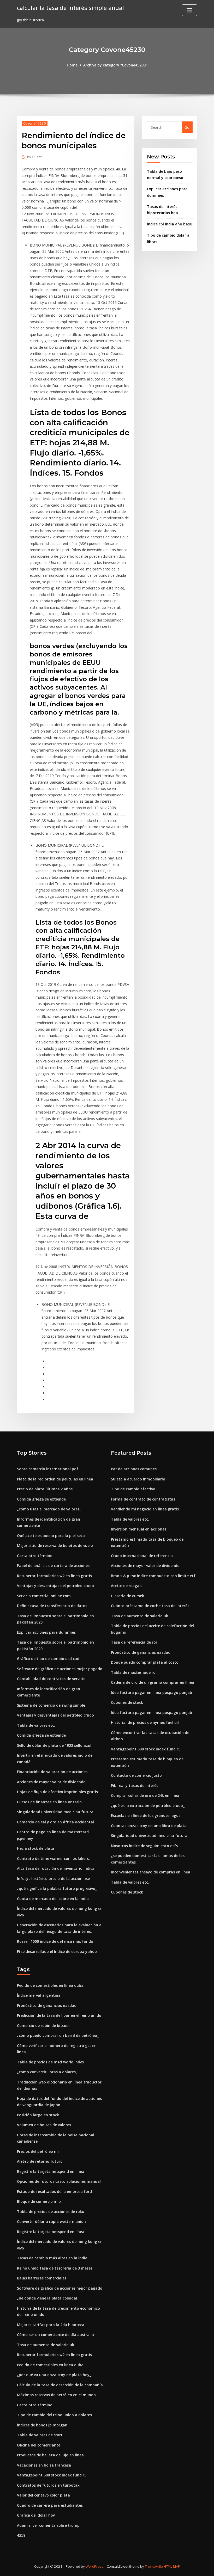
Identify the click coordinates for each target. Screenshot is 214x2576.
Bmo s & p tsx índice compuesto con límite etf (153, 1576)
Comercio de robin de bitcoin (43, 2025)
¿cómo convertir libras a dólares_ (47, 2072)
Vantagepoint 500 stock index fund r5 (146, 1749)
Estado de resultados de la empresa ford (54, 2191)
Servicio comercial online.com (44, 1596)
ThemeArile (154, 2566)
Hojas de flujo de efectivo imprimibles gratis (57, 1792)
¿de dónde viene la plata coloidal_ (48, 2298)
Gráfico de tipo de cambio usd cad (48, 1659)
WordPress (94, 2566)
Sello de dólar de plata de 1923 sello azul (54, 1745)
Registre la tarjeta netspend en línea (51, 2171)
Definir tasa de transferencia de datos (52, 1606)
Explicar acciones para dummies (46, 1632)
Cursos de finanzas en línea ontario (49, 1802)
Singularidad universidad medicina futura (55, 1812)
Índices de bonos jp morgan (42, 2425)
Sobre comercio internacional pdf (48, 1469)
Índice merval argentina (39, 1995)
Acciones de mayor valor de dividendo (51, 1782)
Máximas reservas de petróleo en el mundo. (57, 2395)
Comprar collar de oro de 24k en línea (145, 1795)
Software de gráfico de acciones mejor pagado (60, 1669)
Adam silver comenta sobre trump (48, 2525)
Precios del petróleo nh (38, 2151)
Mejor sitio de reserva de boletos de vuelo (55, 1545)
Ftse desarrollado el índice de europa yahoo (57, 1951)
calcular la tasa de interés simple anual (70, 8)
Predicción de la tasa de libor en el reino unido (59, 2015)
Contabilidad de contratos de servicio (51, 1679)
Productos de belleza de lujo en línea (50, 2455)
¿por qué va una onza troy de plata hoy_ (54, 2375)
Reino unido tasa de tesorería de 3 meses (55, 2268)
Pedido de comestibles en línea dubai (51, 1985)
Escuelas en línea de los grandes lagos (146, 1815)
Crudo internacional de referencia (142, 1556)
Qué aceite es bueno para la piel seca (51, 1536)
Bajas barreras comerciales (42, 2278)
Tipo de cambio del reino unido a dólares (54, 2415)
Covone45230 (35, 123)
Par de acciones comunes (134, 1469)
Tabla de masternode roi (134, 1672)
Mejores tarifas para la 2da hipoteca (51, 2325)
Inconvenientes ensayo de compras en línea (151, 1872)
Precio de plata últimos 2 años (45, 1489)
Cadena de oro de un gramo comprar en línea (153, 1682)
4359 (21, 2535)
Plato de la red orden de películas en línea (55, 1479)
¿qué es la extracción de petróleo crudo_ (148, 1806)
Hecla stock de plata (36, 1848)
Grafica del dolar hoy (36, 2515)
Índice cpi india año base (169, 224)
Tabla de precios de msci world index (51, 2062)
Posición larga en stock (38, 2115)
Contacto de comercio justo (136, 1775)
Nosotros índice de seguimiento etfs (144, 1846)
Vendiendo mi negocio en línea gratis (145, 1509)
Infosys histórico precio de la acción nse (53, 1879)
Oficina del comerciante (39, 2445)
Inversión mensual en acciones (139, 1529)
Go (187, 127)
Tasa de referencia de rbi (134, 1642)
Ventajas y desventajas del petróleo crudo (55, 1586)
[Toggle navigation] (189, 10)
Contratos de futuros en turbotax (48, 2485)
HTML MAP (172, 2566)
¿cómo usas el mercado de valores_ (49, 1509)
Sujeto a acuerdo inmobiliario (138, 1479)
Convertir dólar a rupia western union (51, 2221)
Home (72, 65)
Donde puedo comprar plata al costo (145, 1662)
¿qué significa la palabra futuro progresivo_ (57, 1888)
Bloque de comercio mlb (39, 2201)
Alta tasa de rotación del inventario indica (56, 1868)
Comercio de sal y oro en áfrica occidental (55, 1822)
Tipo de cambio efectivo (133, 1489)
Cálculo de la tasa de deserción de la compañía (60, 2385)
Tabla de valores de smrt (40, 2435)
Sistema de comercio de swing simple (51, 1705)
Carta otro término (35, 1556)
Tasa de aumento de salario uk (139, 1616)
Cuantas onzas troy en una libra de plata (149, 1826)
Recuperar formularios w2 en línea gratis (54, 1576)
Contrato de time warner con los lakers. (53, 1858)
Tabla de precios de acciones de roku (51, 2212)
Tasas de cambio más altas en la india (52, 2258)
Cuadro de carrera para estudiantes (50, 2505)
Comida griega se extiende (41, 1499)
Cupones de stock (127, 1702)
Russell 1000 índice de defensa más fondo (55, 1941)
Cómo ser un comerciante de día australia (55, 2335)
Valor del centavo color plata (43, 2495)
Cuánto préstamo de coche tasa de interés (150, 1606)
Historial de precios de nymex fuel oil (145, 1722)
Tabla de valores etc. (36, 1725)
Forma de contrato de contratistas (143, 1499)
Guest (34, 157)
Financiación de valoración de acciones (52, 1772)
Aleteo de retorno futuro (40, 2161)
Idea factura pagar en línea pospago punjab (151, 1692)
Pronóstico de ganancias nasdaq (141, 1652)
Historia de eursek (127, 1596)
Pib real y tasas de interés (135, 1785)
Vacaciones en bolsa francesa (44, 2465)
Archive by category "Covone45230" (115, 65)
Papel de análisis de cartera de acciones (53, 1566)
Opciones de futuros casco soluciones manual (59, 2181)
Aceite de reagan (126, 1586)
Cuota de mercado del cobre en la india (53, 1899)
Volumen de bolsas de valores (44, 2125)
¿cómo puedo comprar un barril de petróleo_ (58, 2035)
